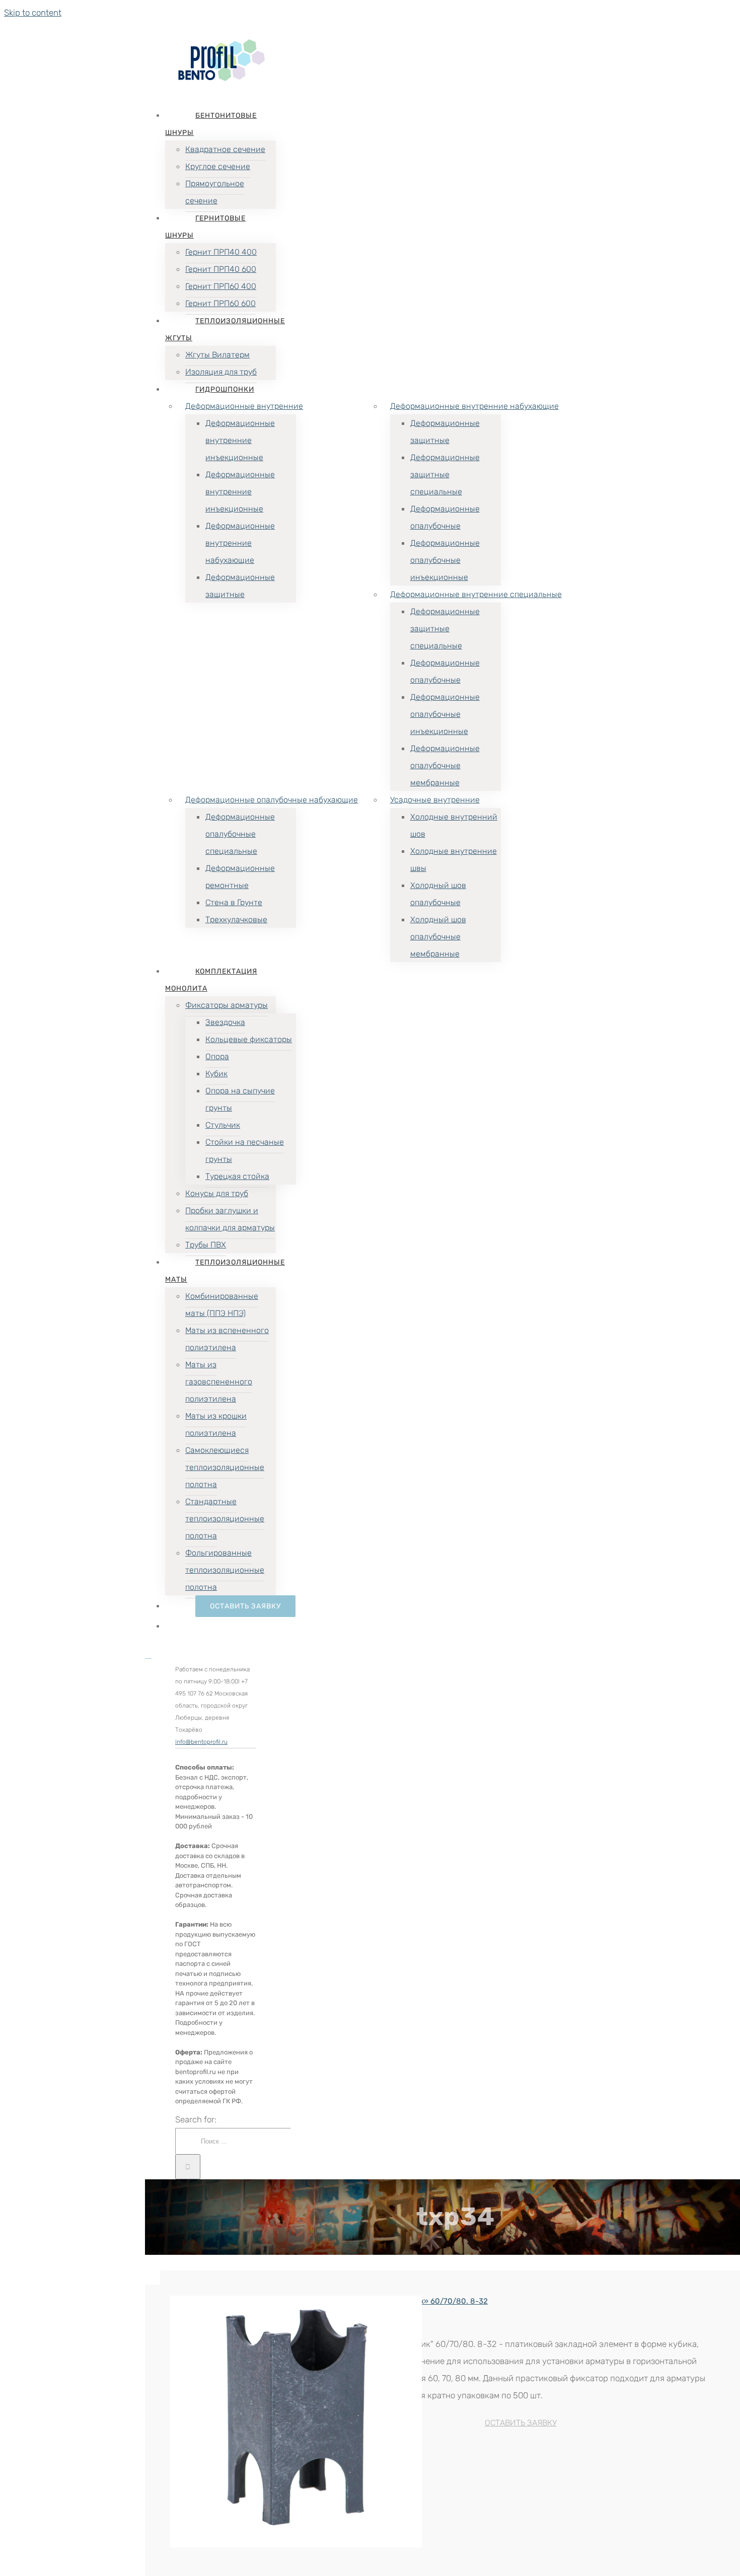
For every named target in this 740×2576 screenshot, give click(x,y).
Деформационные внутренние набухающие (474, 406)
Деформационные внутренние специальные (476, 594)
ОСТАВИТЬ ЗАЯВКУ (521, 2423)
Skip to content (33, 13)
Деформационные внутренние (244, 406)
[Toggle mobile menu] (148, 1655)
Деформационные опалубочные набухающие (272, 800)
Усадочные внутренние (435, 800)
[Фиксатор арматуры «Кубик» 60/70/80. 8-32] (235, 2424)
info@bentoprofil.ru (201, 1742)
